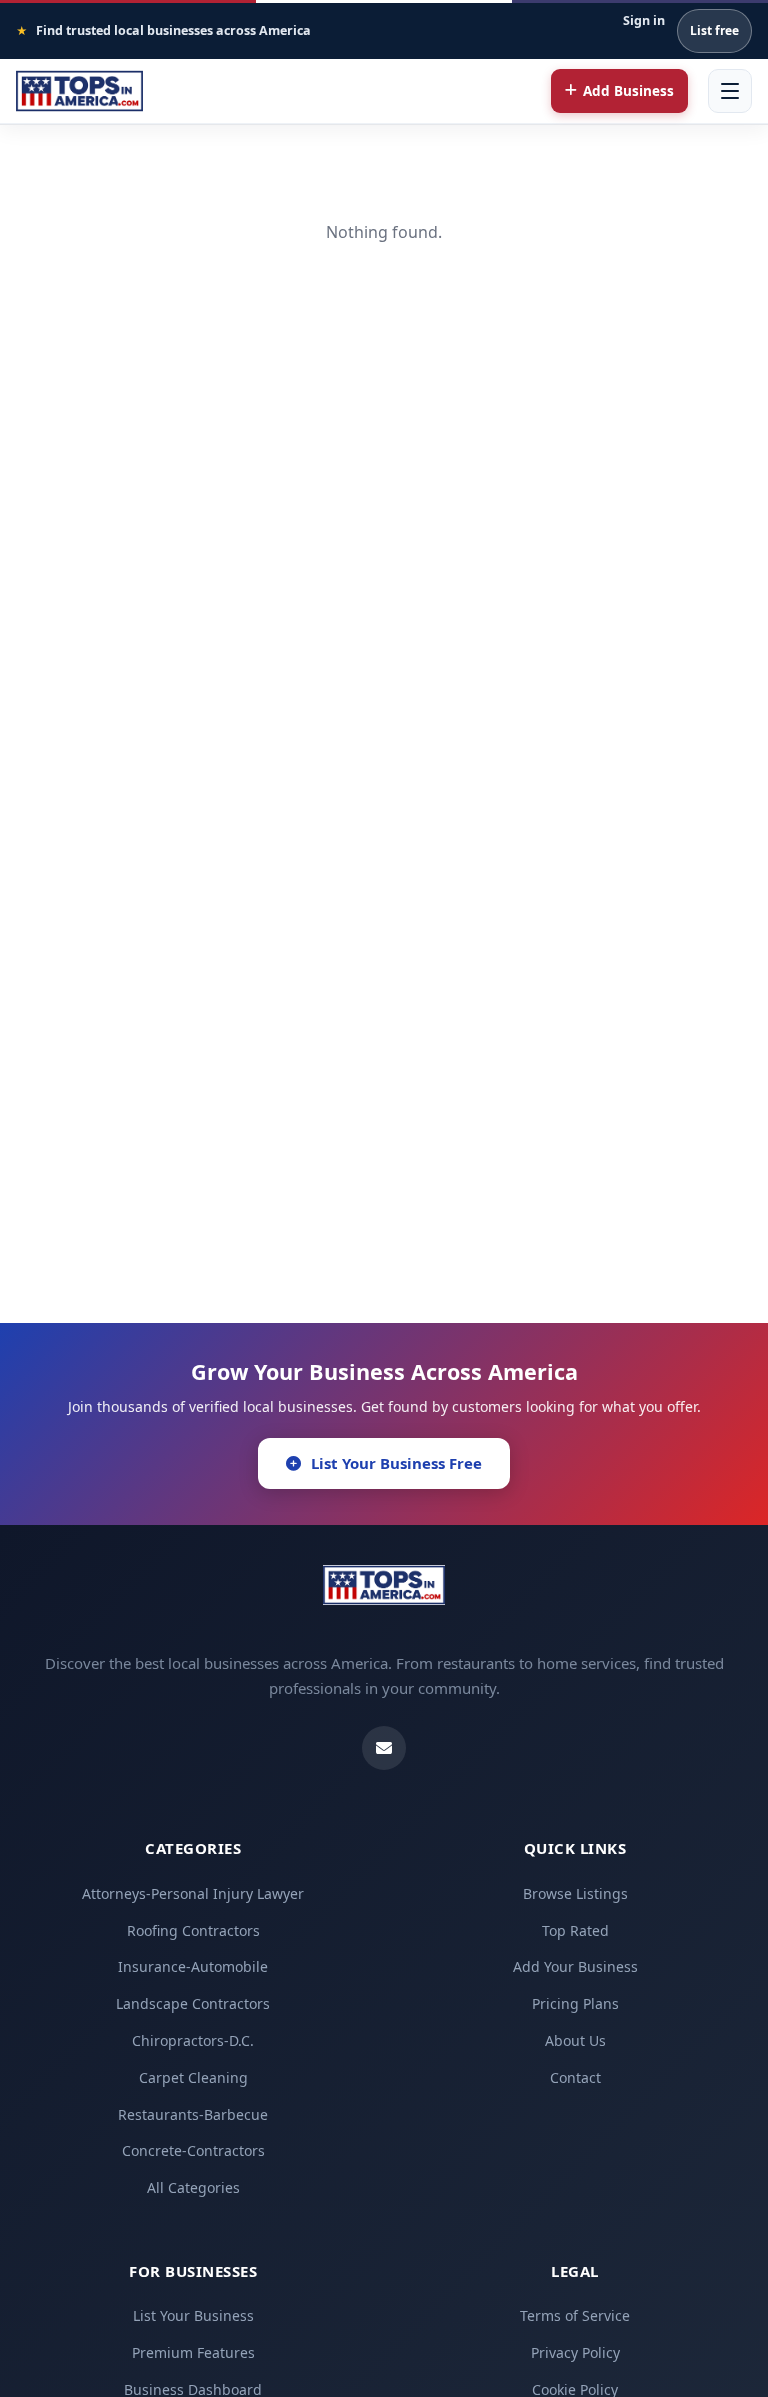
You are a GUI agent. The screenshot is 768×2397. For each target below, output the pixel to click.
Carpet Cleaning (193, 2077)
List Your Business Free (396, 1463)
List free (714, 30)
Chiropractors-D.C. (193, 2040)
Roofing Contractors (193, 1930)
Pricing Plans (575, 2003)
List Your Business (193, 2315)
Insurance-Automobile (193, 1966)
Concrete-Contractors (193, 2150)
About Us (575, 2040)
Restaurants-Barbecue (193, 2114)
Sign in (644, 20)
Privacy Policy (575, 2352)
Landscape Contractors (193, 2003)
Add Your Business (575, 1966)
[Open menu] (730, 91)
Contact (575, 2077)
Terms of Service (575, 2315)
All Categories (193, 2187)
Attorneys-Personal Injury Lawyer (193, 1893)
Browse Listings (575, 1893)
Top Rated (575, 1930)
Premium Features (193, 2352)
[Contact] (384, 1748)
